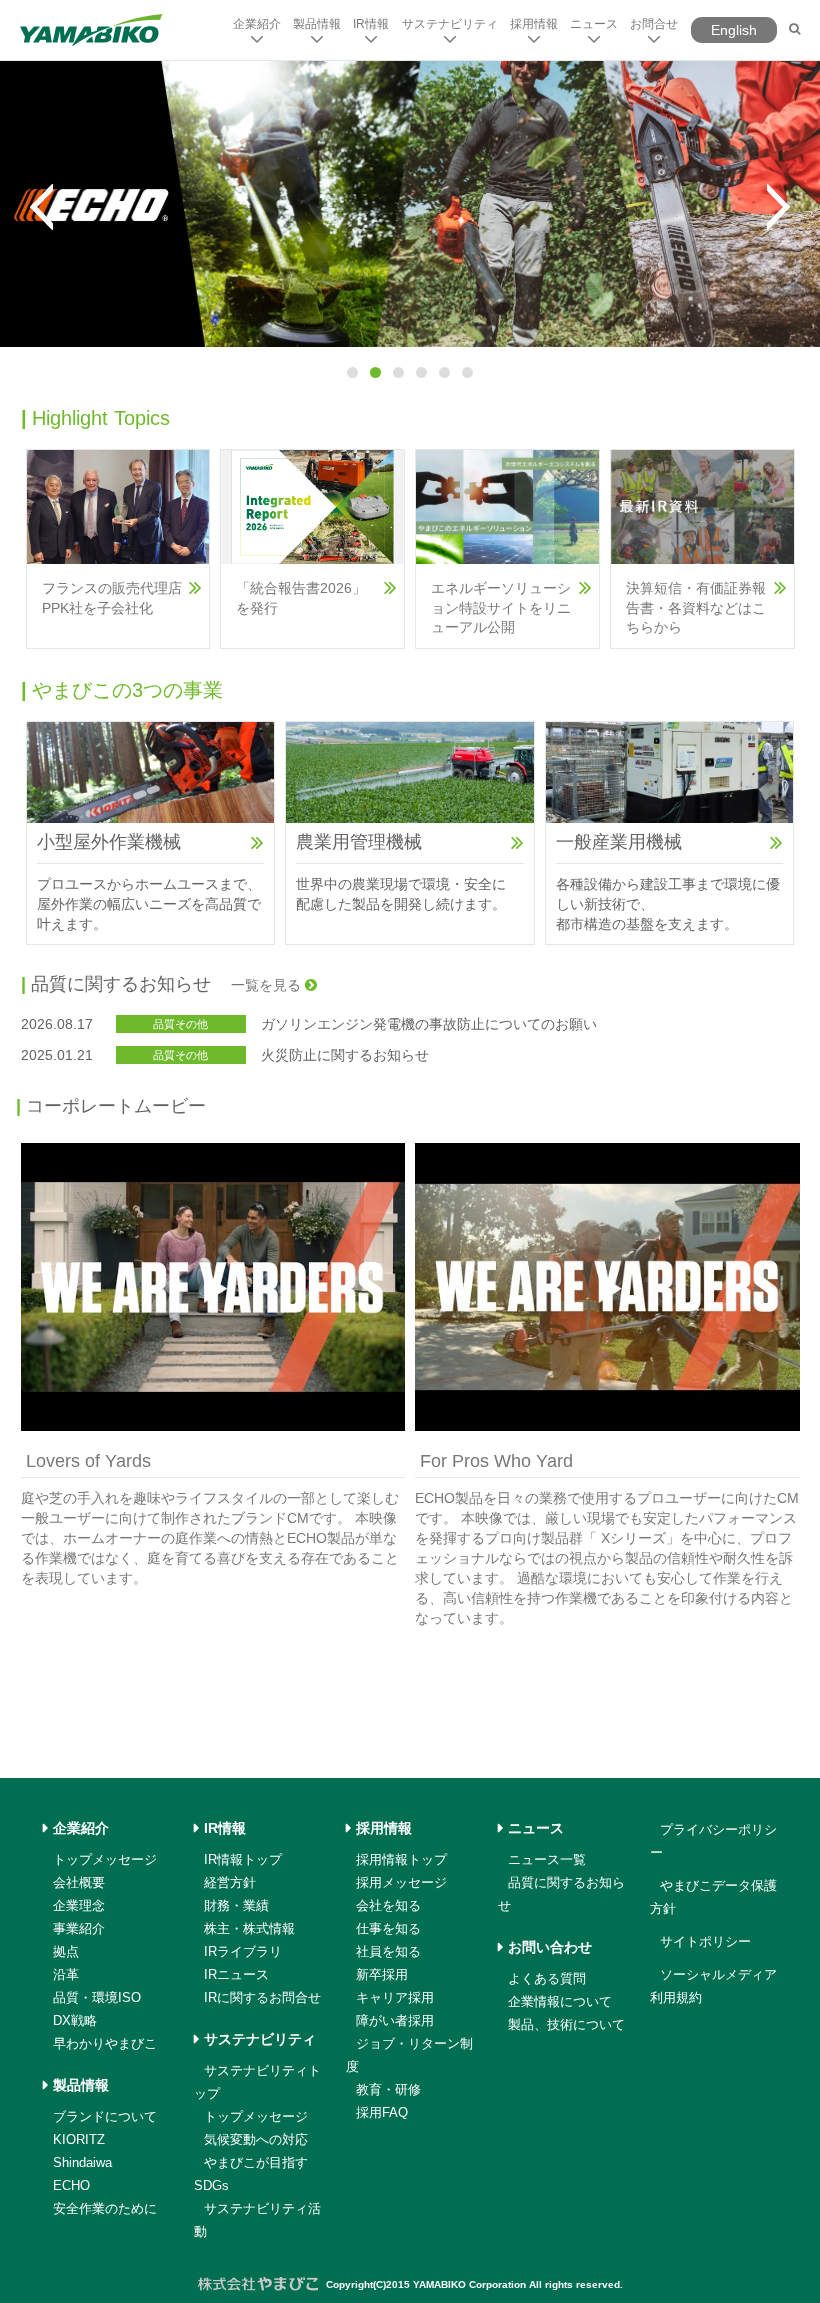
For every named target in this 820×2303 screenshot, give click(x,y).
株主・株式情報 (249, 1928)
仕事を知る (388, 1928)
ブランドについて (105, 2116)
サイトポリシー (705, 1941)
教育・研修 (388, 2089)
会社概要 (79, 1882)
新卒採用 (382, 1974)
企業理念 (79, 1905)
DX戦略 (75, 2020)
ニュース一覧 (547, 1859)
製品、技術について (566, 2024)
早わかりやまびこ (105, 2043)
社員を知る (388, 1951)
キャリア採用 (395, 1997)
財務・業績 (236, 1905)
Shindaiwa (82, 2162)
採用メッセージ (401, 1882)
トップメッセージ (105, 1859)
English (734, 30)
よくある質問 (547, 1978)
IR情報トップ (243, 1859)
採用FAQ (382, 2112)
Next (778, 207)
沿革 (66, 1974)
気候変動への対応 (256, 2139)
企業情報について (560, 2001)
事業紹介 (79, 1928)
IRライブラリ (243, 1951)
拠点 (66, 1951)
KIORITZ (79, 2139)
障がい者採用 (395, 2020)
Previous (41, 207)
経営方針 (230, 1882)
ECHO (71, 2185)
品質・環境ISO (97, 1997)
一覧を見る (268, 985)
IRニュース (236, 1974)
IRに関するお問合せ (262, 1997)
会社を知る (388, 1905)
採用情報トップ (401, 1859)
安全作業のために (105, 2208)
